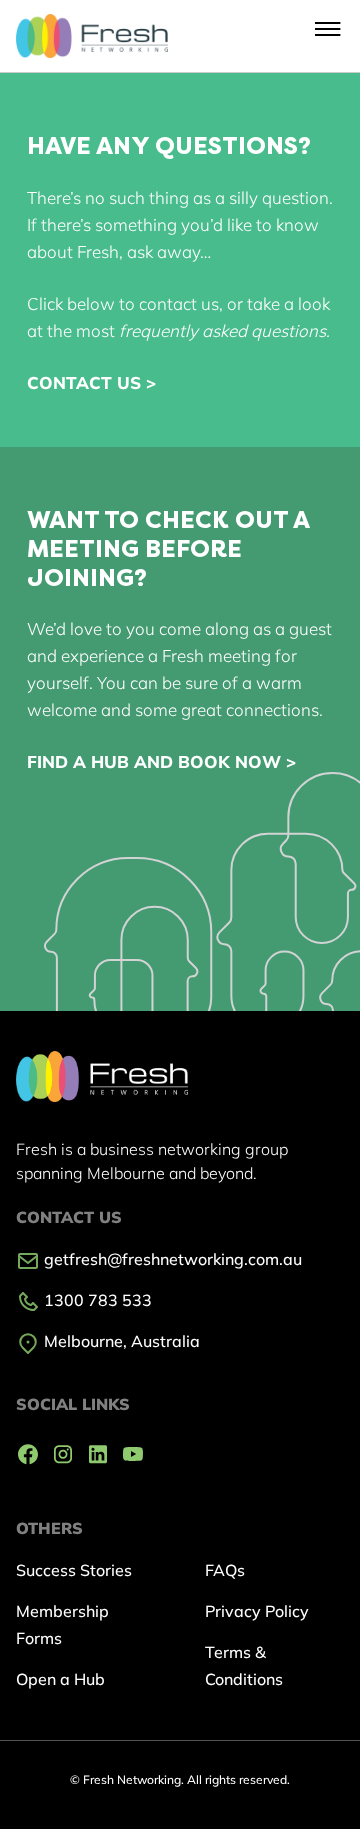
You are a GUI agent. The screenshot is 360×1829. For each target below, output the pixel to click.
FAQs (225, 1570)
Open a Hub (60, 1679)
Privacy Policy (257, 1611)
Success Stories (74, 1570)
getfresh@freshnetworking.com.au (171, 1259)
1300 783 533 (96, 1300)
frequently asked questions (222, 330)
